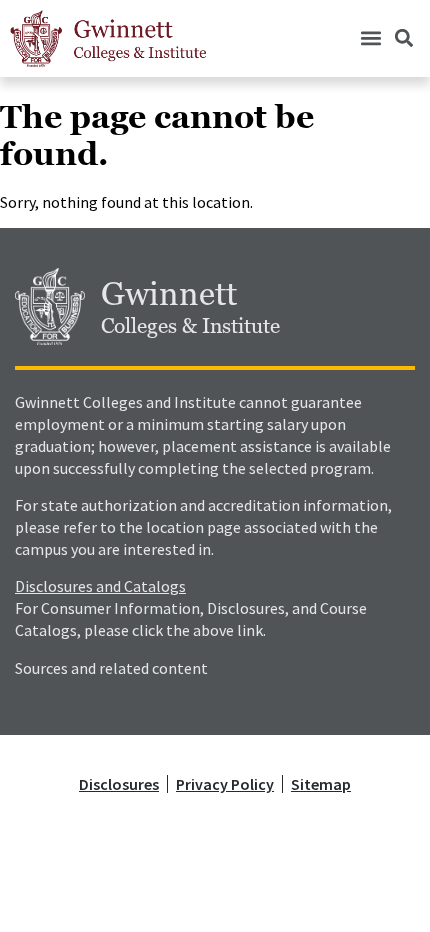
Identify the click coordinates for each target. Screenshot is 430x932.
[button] (370, 38)
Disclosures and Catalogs (100, 586)
